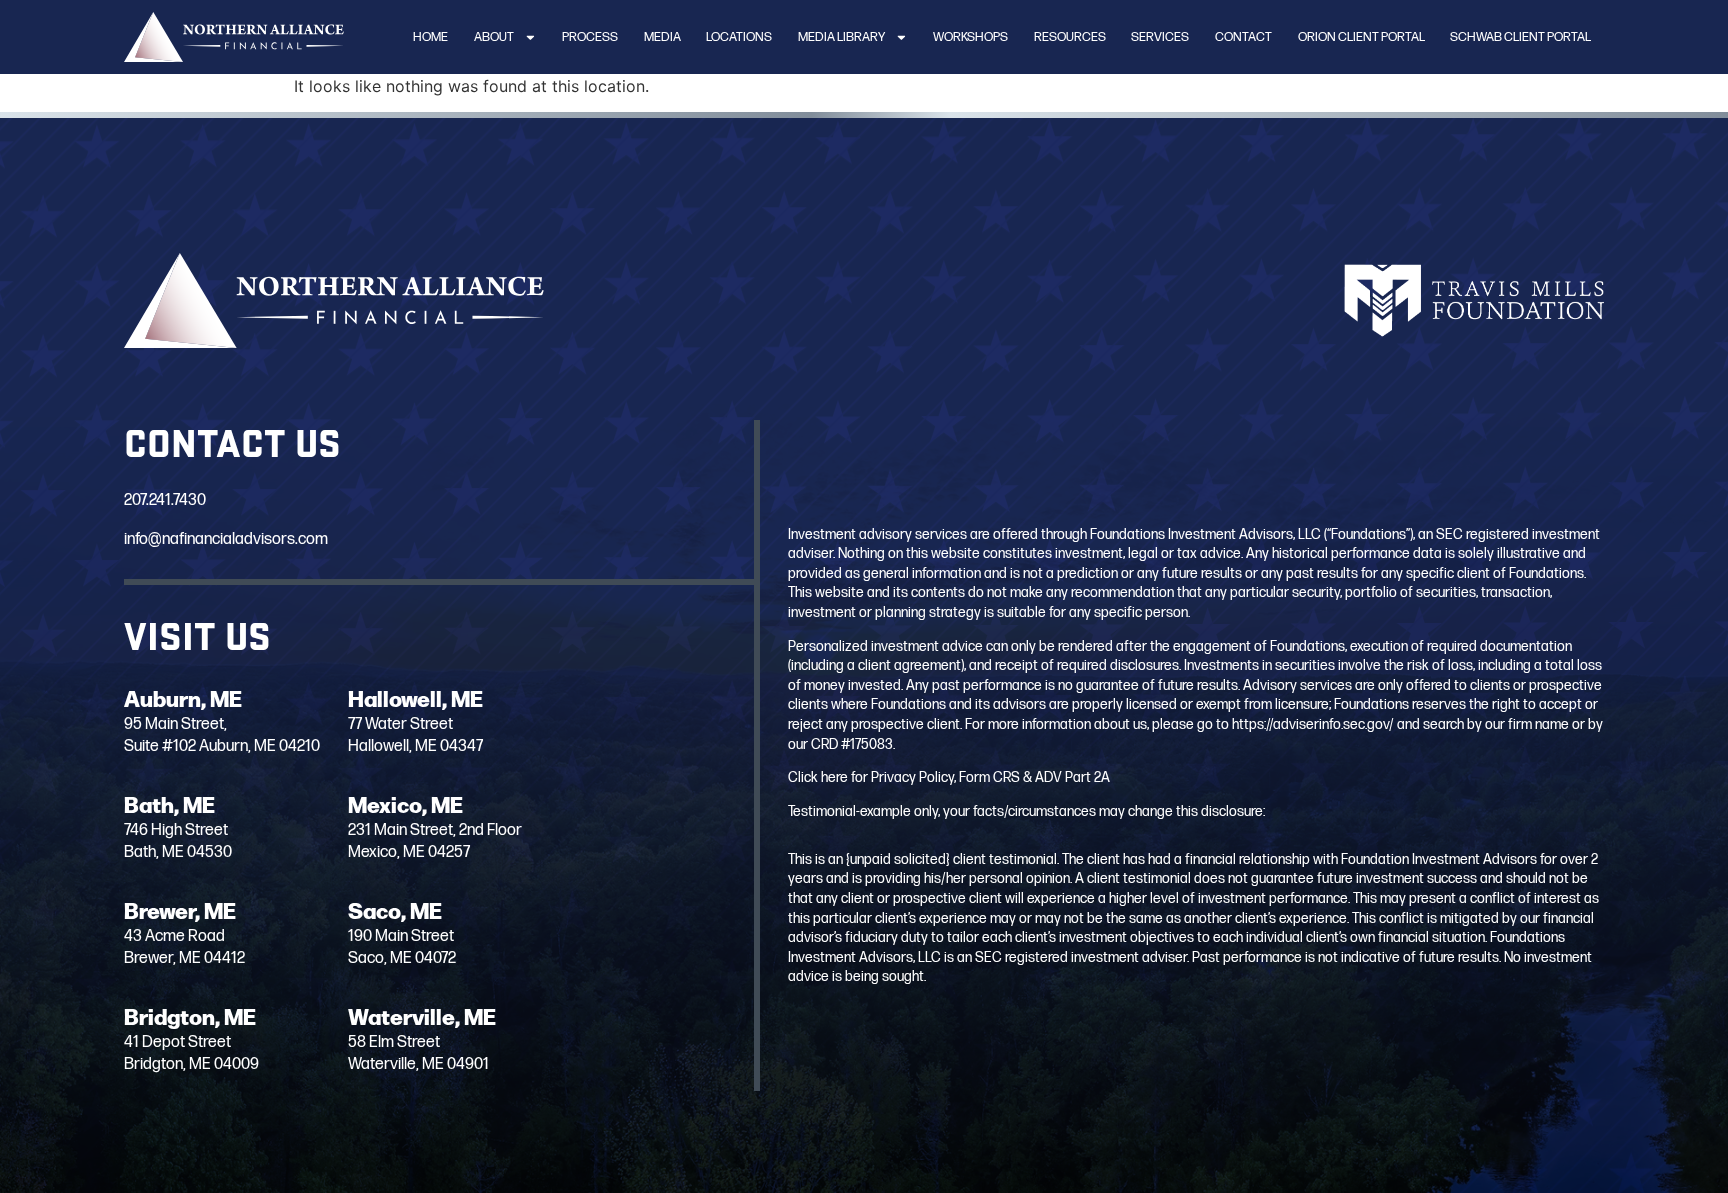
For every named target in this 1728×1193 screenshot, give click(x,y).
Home (430, 37)
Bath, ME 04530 (178, 852)
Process (590, 37)
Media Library (841, 37)
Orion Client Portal (1361, 37)
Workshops (970, 37)
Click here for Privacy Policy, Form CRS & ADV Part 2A (949, 777)
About (494, 37)
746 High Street (176, 830)
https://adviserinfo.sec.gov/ (1313, 724)
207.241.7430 (165, 500)
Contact (1243, 37)
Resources (1070, 37)
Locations (739, 37)
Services (1160, 37)
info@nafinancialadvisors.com (226, 539)
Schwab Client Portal (1520, 37)
